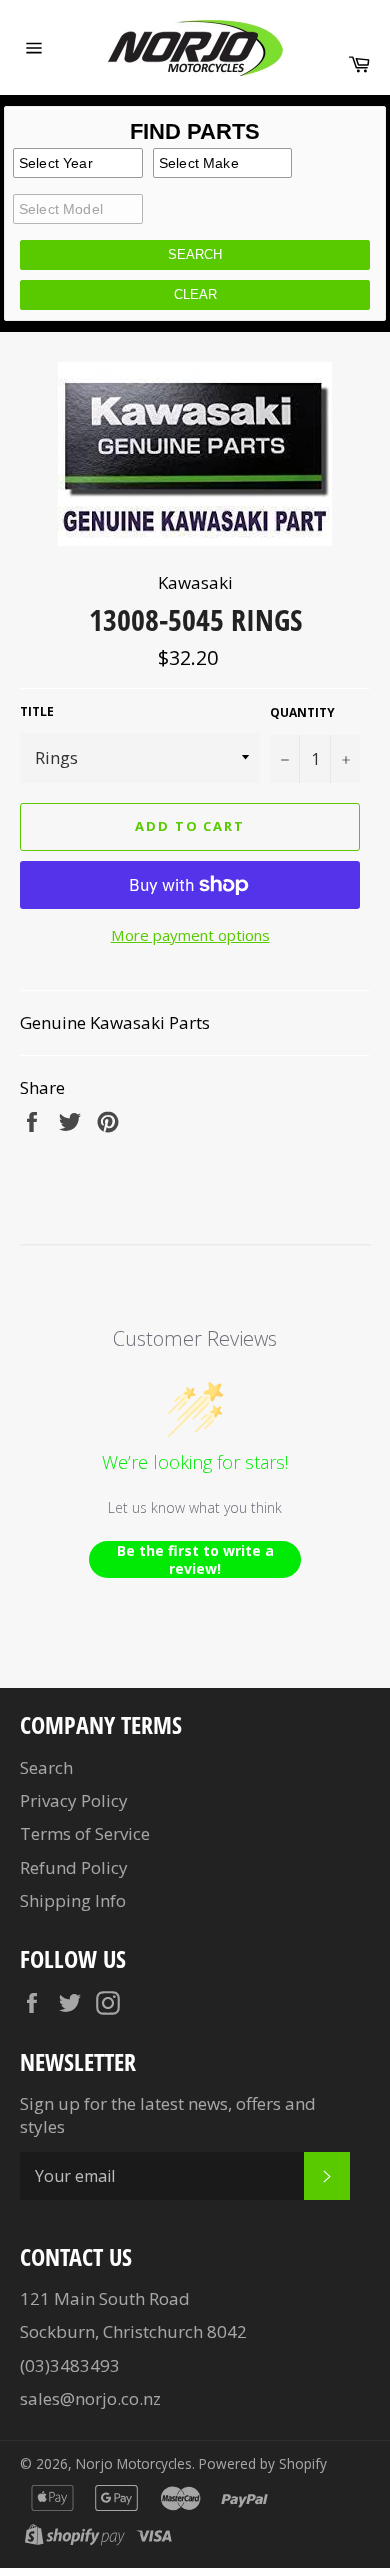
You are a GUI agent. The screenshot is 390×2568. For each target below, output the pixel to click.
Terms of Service (85, 1833)
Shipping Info (73, 1900)
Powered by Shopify (263, 2463)
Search (46, 1767)
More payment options (190, 935)
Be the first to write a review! (195, 1559)
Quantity (302, 713)
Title (37, 712)
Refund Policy (74, 1867)
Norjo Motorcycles (134, 2463)
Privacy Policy (74, 1800)
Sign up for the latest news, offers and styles (168, 2115)
